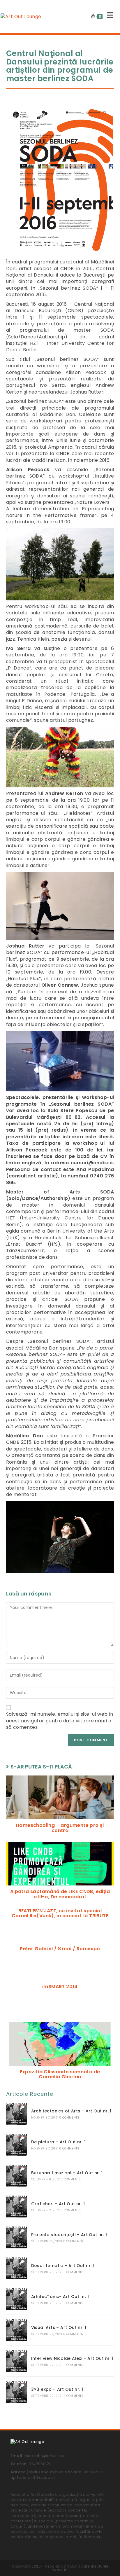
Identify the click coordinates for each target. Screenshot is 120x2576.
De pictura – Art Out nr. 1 (58, 2142)
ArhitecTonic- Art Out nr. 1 (60, 2297)
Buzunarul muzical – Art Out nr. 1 (67, 2173)
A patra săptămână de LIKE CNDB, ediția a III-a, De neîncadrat (60, 1894)
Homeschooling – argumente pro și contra (60, 1828)
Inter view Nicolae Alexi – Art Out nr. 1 (72, 2358)
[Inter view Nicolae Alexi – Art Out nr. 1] (16, 2361)
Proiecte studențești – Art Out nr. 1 (69, 2235)
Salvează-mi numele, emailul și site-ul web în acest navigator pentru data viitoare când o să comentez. (60, 1721)
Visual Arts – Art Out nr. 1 (59, 2327)
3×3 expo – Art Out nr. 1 (57, 2389)
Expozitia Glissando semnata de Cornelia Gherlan (60, 2074)
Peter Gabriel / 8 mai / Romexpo (60, 1949)
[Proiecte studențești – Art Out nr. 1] (16, 2237)
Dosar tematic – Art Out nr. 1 (63, 2266)
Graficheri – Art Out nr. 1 (58, 2204)
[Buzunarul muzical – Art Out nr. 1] (16, 2176)
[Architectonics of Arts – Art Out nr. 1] (16, 2114)
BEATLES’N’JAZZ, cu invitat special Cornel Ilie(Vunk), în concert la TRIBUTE (60, 1913)
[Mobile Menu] (108, 17)
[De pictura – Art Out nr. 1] (16, 2145)
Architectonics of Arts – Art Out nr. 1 (71, 2111)
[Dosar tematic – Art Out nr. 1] (16, 2268)
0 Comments (69, 2118)
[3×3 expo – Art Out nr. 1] (16, 2392)
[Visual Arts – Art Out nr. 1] (16, 2330)
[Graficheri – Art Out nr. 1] (16, 2207)
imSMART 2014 (60, 1987)
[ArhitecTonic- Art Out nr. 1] (16, 2299)
